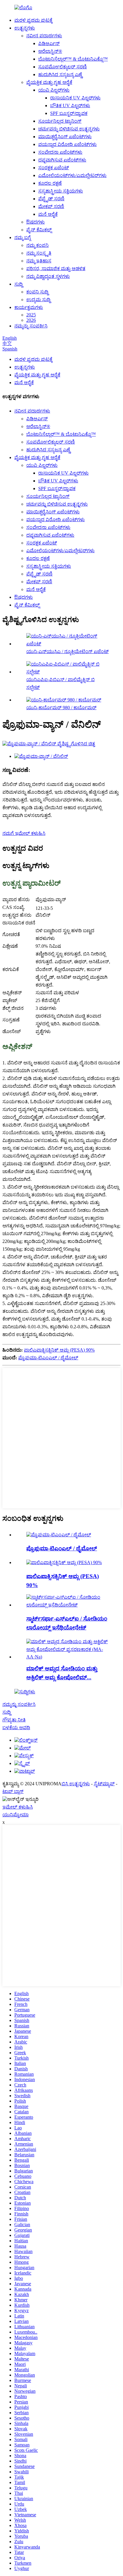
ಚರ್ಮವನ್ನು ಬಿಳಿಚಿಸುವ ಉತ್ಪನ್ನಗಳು (69, 129)
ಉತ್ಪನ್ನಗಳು (25, 28)
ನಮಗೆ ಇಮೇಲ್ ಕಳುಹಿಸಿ (24, 833)
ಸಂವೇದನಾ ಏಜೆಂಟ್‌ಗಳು (60, 152)
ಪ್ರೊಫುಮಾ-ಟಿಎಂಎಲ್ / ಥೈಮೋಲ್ (48, 1358)
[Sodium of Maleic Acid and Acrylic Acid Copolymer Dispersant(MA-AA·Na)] (67, 1657)
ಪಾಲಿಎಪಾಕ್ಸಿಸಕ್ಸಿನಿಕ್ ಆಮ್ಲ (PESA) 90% (59, 1350)
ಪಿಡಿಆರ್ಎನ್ (49, 43)
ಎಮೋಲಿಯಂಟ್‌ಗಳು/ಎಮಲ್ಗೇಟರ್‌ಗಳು (72, 175)
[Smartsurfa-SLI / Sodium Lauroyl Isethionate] (67, 1605)
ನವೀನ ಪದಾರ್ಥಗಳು (44, 36)
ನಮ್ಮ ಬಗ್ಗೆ (23, 237)
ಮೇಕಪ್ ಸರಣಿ (51, 206)
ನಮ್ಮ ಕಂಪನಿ (37, 245)
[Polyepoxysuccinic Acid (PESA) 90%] (64, 1562)
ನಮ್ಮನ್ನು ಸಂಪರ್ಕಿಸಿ (31, 326)
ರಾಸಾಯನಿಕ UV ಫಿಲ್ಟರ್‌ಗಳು (75, 98)
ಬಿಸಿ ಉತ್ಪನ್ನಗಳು (76, 1784)
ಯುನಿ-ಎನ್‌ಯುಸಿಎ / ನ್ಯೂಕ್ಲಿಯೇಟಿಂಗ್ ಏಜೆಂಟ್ (67, 651)
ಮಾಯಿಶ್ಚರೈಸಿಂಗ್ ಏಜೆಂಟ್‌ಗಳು (65, 137)
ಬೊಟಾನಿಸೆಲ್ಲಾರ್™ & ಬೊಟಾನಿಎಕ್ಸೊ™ (73, 59)
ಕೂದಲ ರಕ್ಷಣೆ (50, 183)
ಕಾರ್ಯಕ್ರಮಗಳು (29, 307)
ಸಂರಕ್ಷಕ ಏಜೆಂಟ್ (54, 168)
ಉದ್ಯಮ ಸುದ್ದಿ (38, 300)
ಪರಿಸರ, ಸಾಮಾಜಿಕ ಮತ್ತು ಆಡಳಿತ (56, 268)
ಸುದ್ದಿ (19, 284)
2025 (31, 315)
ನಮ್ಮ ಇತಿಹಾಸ (39, 261)
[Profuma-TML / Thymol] (59, 1535)
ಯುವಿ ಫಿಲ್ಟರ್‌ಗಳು (54, 90)
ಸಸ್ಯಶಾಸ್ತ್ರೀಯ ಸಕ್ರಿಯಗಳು (61, 191)
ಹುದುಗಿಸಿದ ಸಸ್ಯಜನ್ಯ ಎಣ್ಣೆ (60, 74)
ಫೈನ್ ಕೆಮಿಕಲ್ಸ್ (39, 230)
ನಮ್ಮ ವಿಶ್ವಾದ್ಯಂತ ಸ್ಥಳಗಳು (48, 276)
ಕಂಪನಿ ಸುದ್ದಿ (37, 292)
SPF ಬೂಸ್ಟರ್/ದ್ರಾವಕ (69, 113)
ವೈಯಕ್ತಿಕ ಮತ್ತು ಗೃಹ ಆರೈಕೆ (49, 82)
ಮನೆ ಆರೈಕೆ (48, 214)
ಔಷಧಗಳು (36, 222)
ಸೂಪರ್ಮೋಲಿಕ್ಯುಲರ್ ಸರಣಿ (63, 67)
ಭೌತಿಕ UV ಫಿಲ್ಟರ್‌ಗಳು (70, 106)
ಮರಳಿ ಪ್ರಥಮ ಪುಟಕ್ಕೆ (33, 20)
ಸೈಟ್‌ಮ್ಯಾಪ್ (104, 1784)
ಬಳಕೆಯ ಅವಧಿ (16, 1728)
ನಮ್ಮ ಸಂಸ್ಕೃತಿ (39, 253)
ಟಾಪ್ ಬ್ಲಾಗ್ (13, 1791)
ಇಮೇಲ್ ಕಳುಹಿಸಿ (18, 1807)
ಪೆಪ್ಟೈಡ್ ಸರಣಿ (51, 199)
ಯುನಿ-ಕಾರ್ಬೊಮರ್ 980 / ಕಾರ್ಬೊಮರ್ (61, 708)
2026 (31, 320)
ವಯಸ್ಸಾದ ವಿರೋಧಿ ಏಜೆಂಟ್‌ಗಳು (67, 144)
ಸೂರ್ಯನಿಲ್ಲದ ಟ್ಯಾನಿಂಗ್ (60, 121)
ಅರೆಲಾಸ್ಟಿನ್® (50, 51)
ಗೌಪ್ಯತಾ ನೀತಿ (14, 1720)
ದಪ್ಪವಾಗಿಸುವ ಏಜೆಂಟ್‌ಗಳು (62, 160)
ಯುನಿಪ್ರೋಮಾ (16, 1815)
